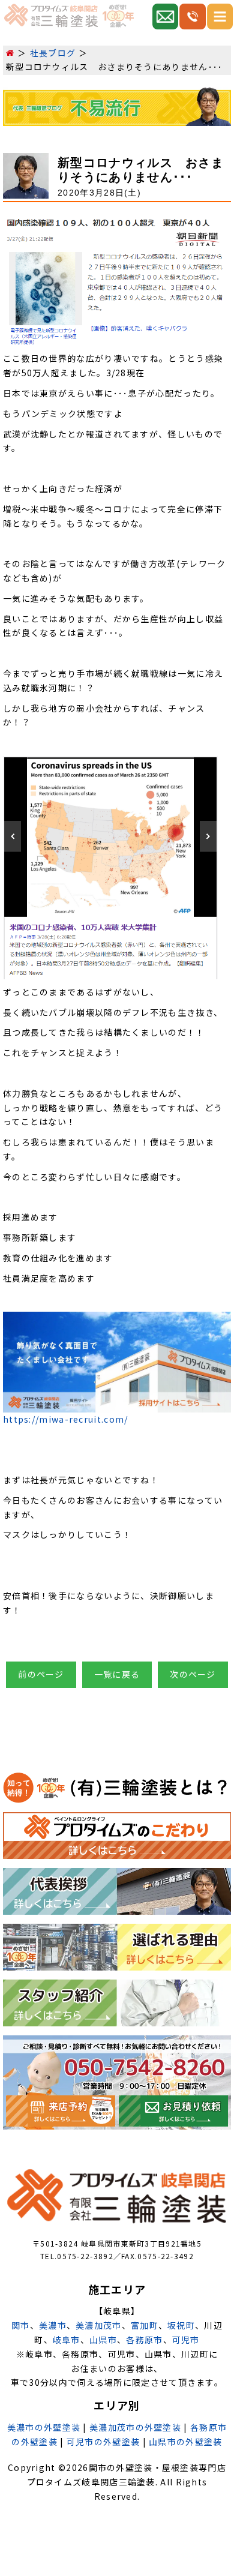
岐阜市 (67, 2340)
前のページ (41, 1674)
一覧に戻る (117, 1674)
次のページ (193, 1674)
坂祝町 (181, 2325)
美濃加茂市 (99, 2325)
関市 (21, 2325)
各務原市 (144, 2340)
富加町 (145, 2325)
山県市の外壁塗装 (185, 2442)
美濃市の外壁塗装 (44, 2427)
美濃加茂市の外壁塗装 (135, 2427)
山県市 (103, 2340)
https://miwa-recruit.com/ (66, 1419)
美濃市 (53, 2325)
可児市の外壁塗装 (103, 2442)
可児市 (186, 2340)
